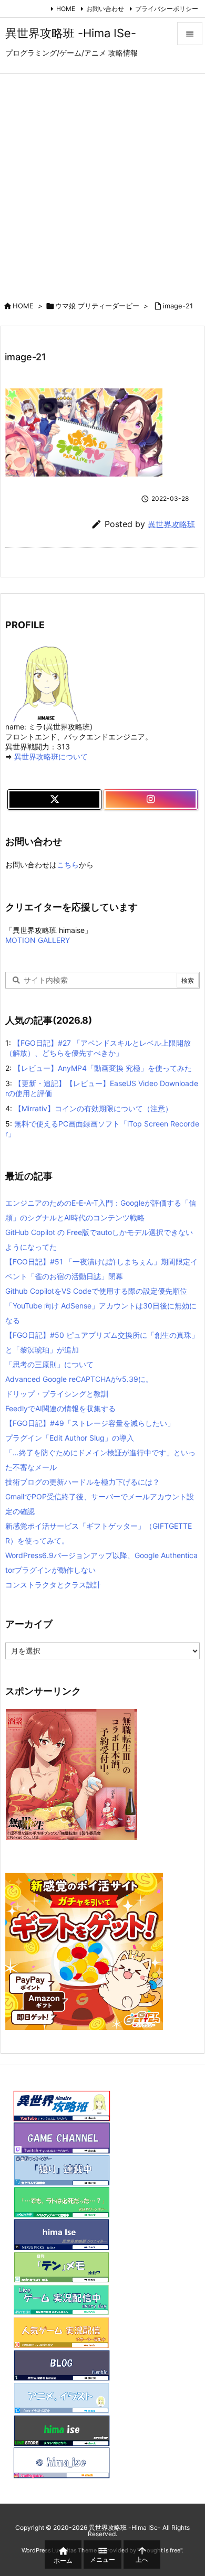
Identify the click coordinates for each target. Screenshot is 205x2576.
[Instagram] (151, 800)
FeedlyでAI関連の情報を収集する (60, 1408)
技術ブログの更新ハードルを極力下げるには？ (83, 1482)
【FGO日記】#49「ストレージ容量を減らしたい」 (90, 1423)
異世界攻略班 (171, 524)
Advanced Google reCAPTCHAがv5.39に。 (79, 1379)
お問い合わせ (105, 9)
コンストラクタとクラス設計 (53, 1585)
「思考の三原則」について (49, 1364)
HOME (66, 9)
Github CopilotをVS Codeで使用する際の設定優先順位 (96, 1291)
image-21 (178, 306)
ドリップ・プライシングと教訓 (57, 1394)
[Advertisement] (102, 181)
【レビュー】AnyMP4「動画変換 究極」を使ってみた (103, 1068)
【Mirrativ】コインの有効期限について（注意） (93, 1108)
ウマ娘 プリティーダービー (97, 306)
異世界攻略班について (51, 756)
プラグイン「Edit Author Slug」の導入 (70, 1438)
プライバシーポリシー (167, 9)
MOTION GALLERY (38, 940)
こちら (68, 865)
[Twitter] (54, 800)
